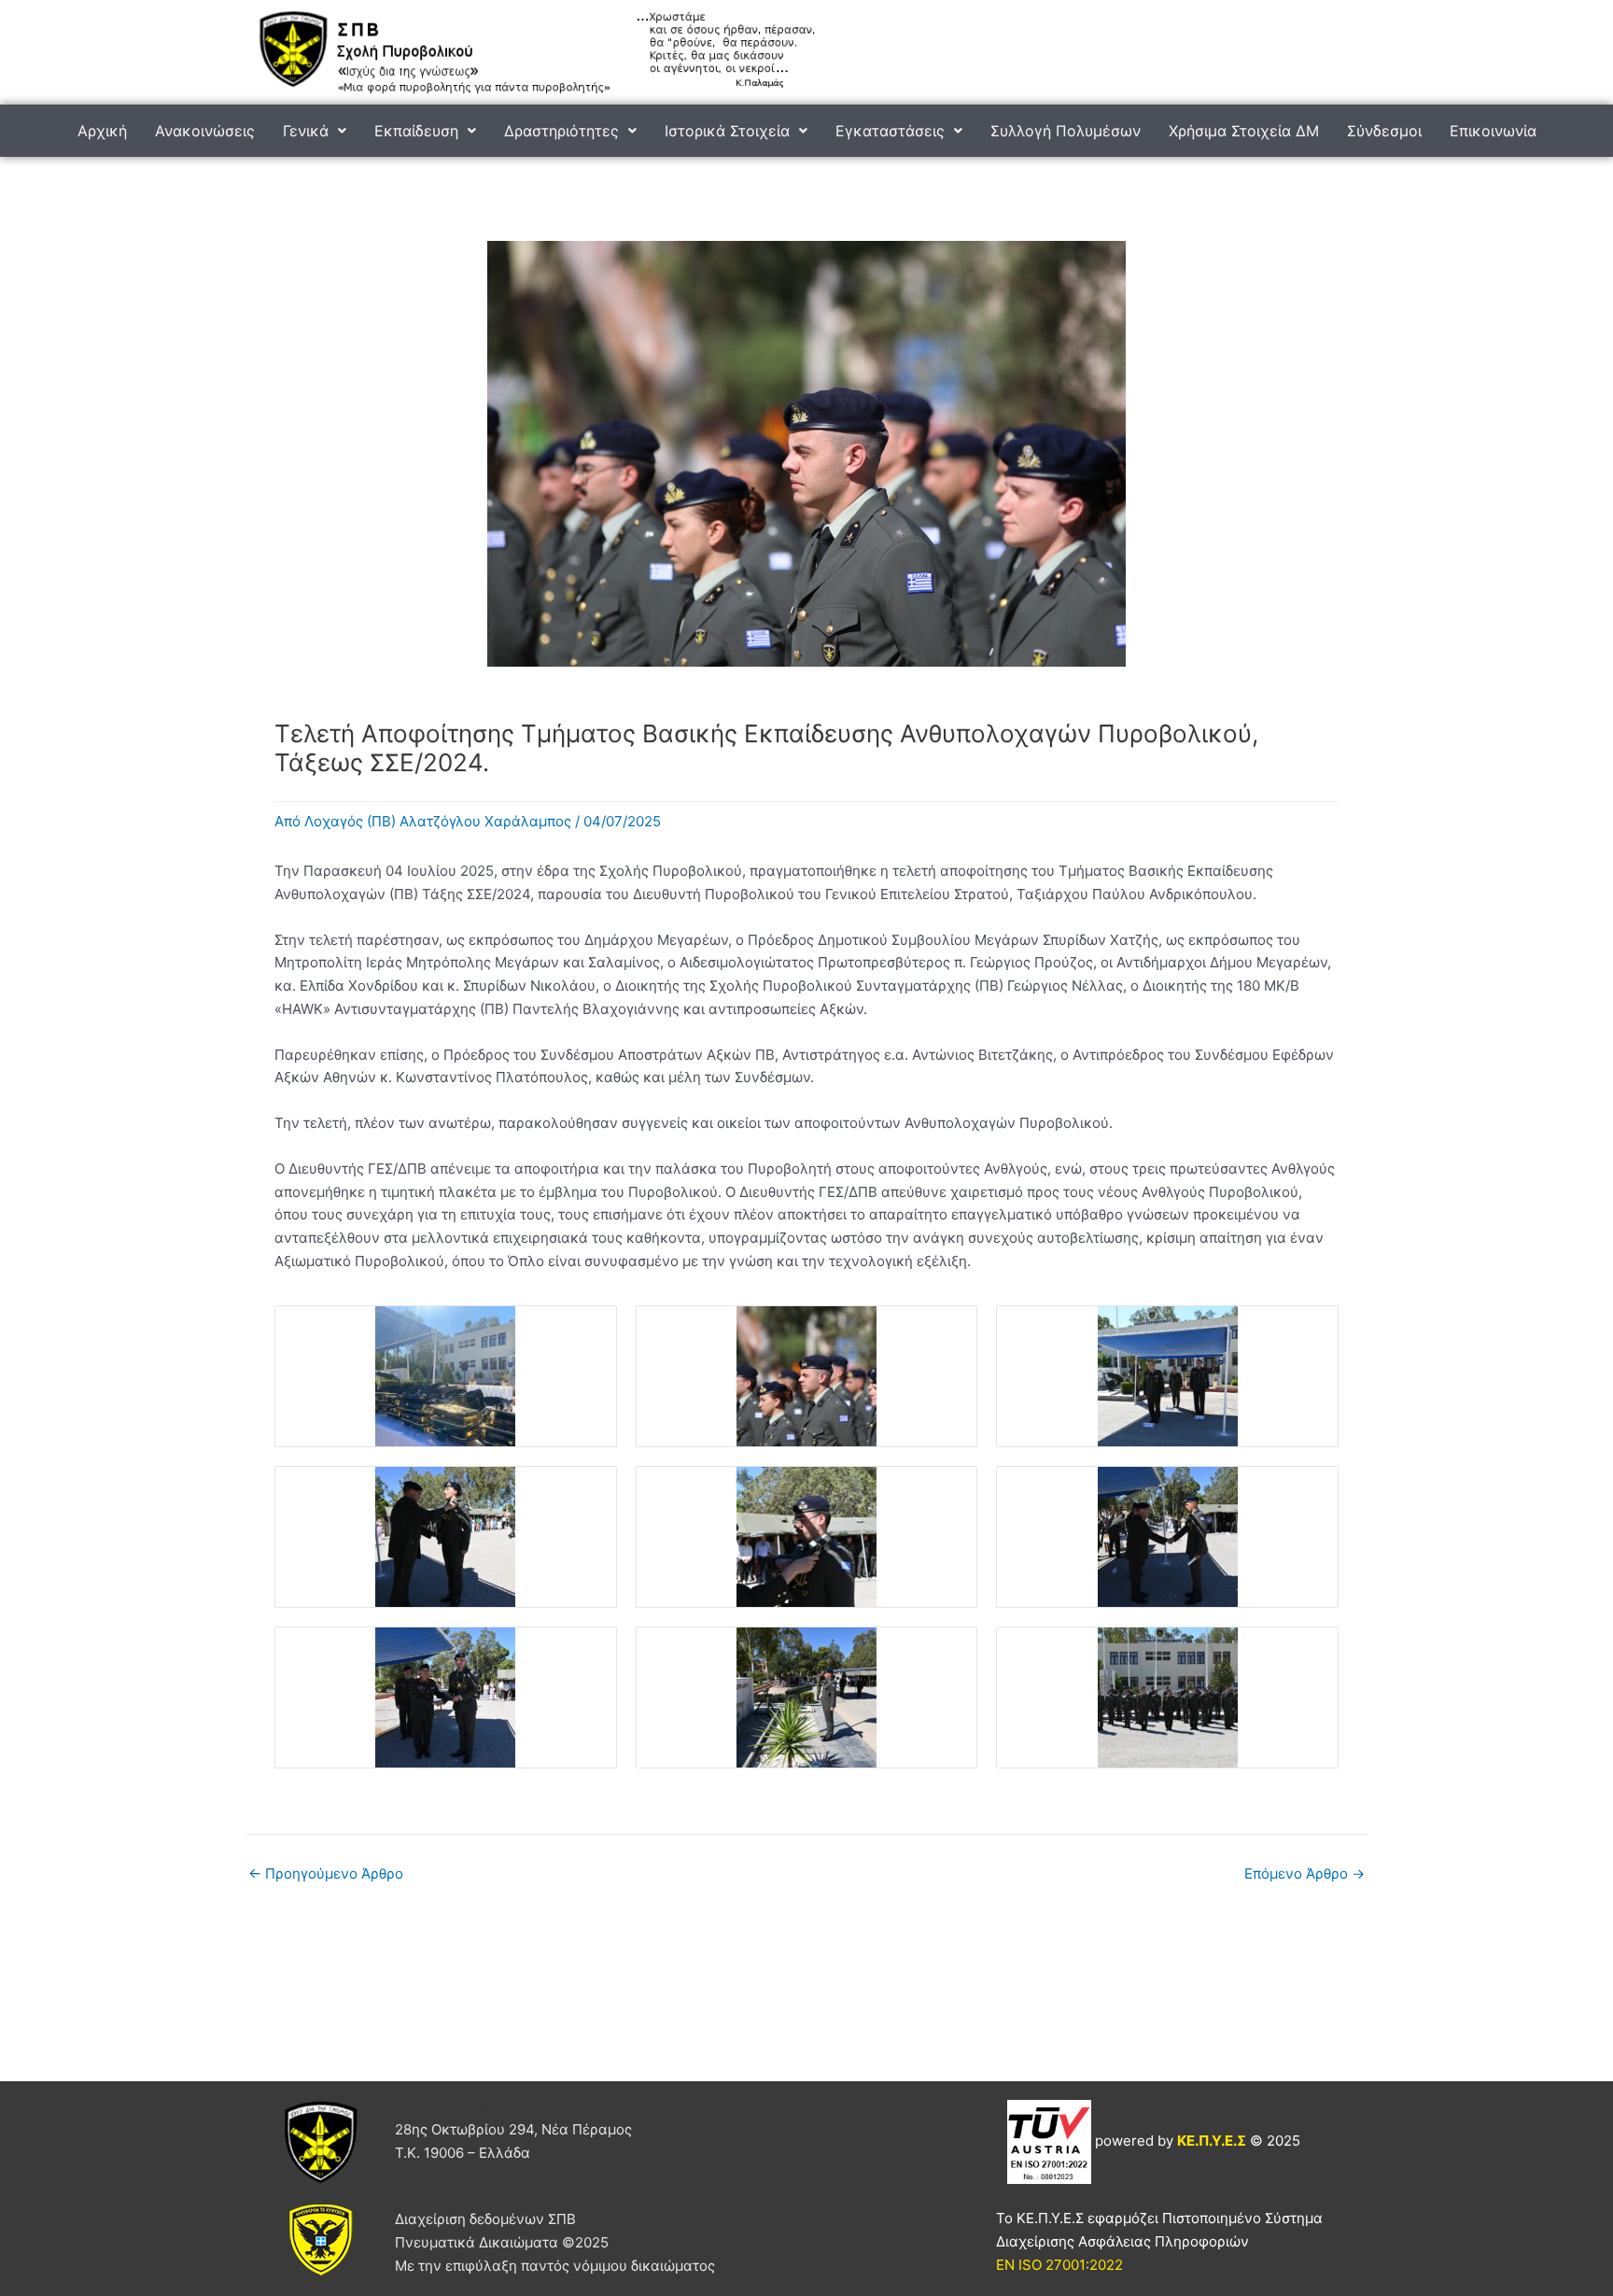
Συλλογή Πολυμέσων (1066, 131)
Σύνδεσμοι (1384, 131)
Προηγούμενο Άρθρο (326, 1873)
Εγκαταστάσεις (890, 131)
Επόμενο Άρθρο (1304, 1873)
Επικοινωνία (1493, 131)
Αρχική (102, 131)
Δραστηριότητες (561, 131)
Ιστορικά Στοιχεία (727, 131)
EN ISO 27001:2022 (1059, 2265)
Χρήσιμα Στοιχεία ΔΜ (1244, 131)
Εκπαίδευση (416, 131)
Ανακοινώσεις (205, 131)
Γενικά (306, 131)
